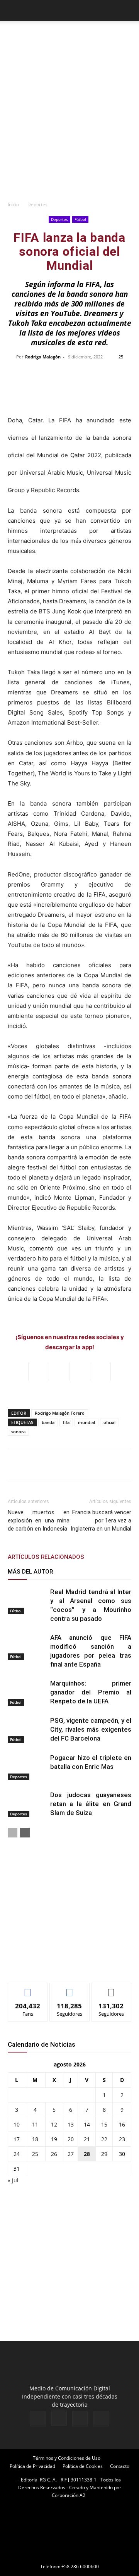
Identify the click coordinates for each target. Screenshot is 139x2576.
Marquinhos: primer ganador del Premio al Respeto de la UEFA (91, 1692)
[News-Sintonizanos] (66, 1964)
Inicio (13, 204)
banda (48, 1422)
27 (71, 2154)
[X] (80, 2419)
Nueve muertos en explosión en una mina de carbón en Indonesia (39, 1520)
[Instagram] (59, 2418)
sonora (18, 1432)
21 (87, 2139)
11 (35, 2124)
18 (35, 2139)
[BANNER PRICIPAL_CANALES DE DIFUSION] (69, 37)
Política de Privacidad (32, 2466)
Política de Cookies (83, 2466)
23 (122, 2139)
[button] (13, 10)
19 (54, 2139)
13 (71, 2124)
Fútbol (80, 219)
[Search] (128, 10)
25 (35, 2154)
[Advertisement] (69, 123)
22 (104, 2139)
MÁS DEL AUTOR (30, 1572)
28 (87, 2154)
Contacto (120, 2466)
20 (71, 2139)
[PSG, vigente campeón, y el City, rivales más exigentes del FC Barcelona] (27, 1730)
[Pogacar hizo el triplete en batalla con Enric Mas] (27, 1767)
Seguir (70, 1989)
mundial (86, 1422)
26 (54, 2154)
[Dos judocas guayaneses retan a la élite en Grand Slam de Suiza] (27, 1804)
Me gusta (28, 1989)
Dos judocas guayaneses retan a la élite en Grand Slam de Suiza (91, 1804)
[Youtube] (101, 2419)
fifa (66, 1422)
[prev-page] (13, 1833)
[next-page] (25, 1833)
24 (17, 2154)
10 (17, 2124)
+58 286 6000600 (80, 2567)
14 (87, 2124)
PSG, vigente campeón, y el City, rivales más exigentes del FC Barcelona (91, 1729)
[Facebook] (38, 2419)
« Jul (13, 2180)
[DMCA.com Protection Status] (69, 2556)
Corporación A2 (69, 2495)
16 (122, 2124)
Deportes (37, 204)
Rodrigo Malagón (43, 357)
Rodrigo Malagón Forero (60, 1413)
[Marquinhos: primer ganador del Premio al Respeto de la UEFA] (27, 1692)
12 (54, 2124)
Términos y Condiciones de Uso (67, 2458)
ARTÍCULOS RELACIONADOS (46, 1557)
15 (104, 2124)
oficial (109, 1422)
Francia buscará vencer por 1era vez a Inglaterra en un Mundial (101, 1520)
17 (17, 2139)
